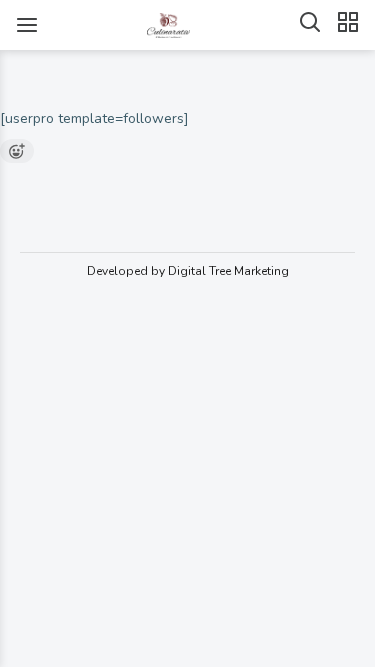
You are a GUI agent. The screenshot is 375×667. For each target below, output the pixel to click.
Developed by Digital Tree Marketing (188, 271)
